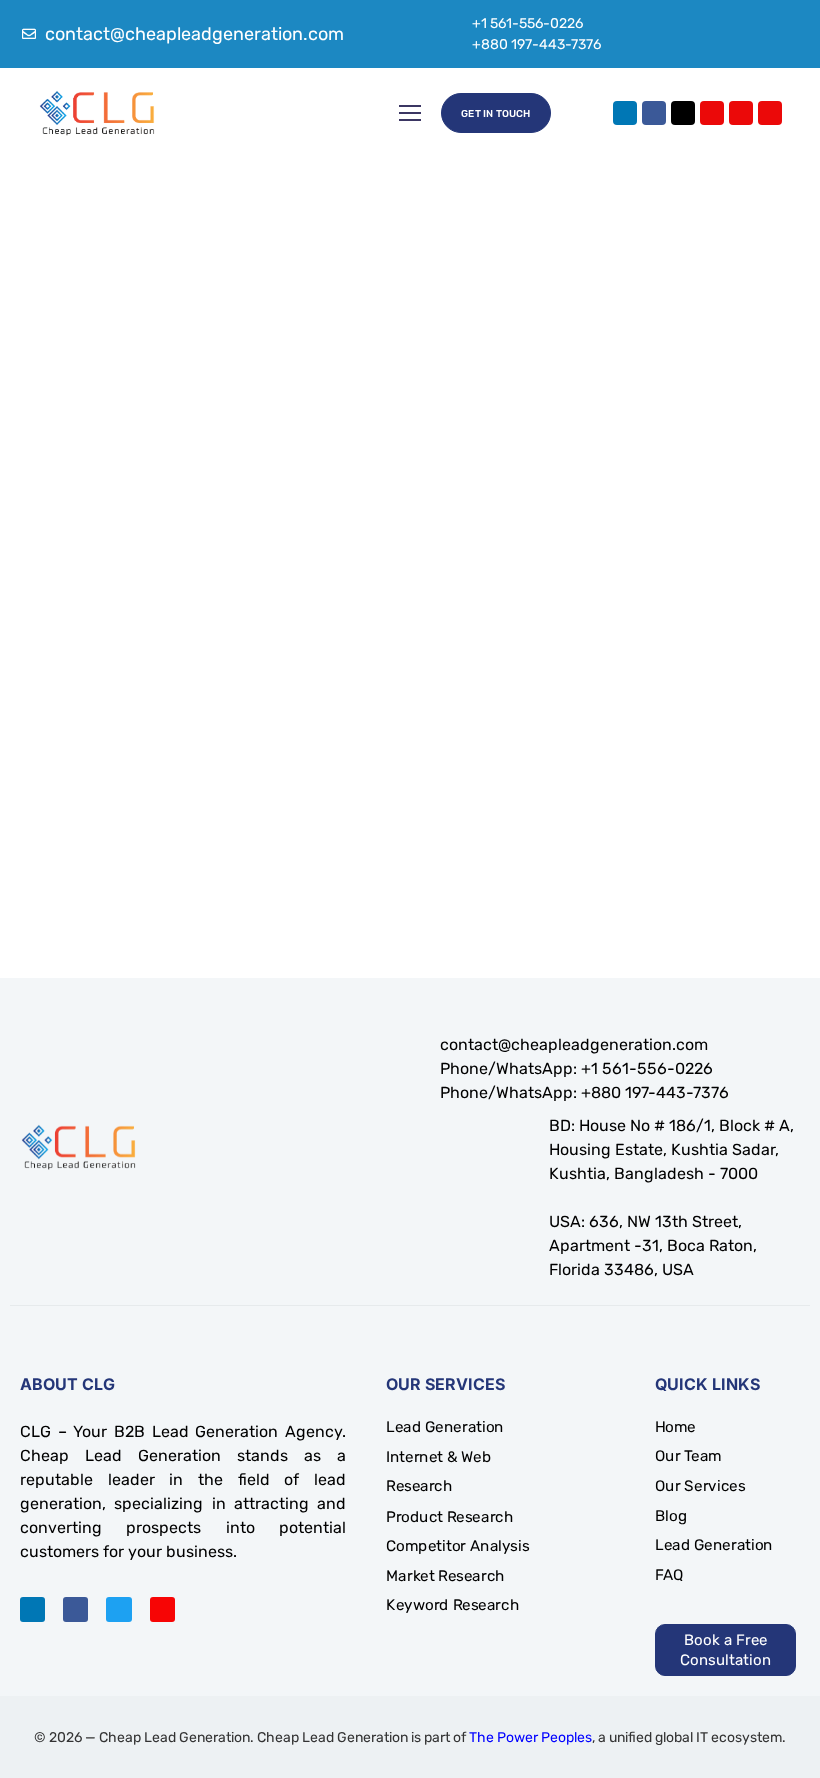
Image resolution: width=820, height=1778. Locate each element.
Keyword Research (452, 1605)
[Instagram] (712, 113)
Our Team (688, 1456)
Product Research (449, 1516)
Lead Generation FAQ (714, 1560)
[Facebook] (654, 113)
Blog (671, 1516)
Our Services (700, 1486)
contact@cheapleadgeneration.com (574, 1044)
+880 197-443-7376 (536, 44)
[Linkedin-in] (32, 1609)
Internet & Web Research (438, 1472)
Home (675, 1427)
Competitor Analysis (457, 1546)
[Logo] (97, 113)
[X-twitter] (683, 113)
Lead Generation (445, 1427)
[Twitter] (118, 1609)
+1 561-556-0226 (527, 23)
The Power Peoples (530, 1737)
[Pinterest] (770, 113)
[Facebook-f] (75, 1609)
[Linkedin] (625, 113)
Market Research (445, 1576)
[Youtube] (741, 113)
